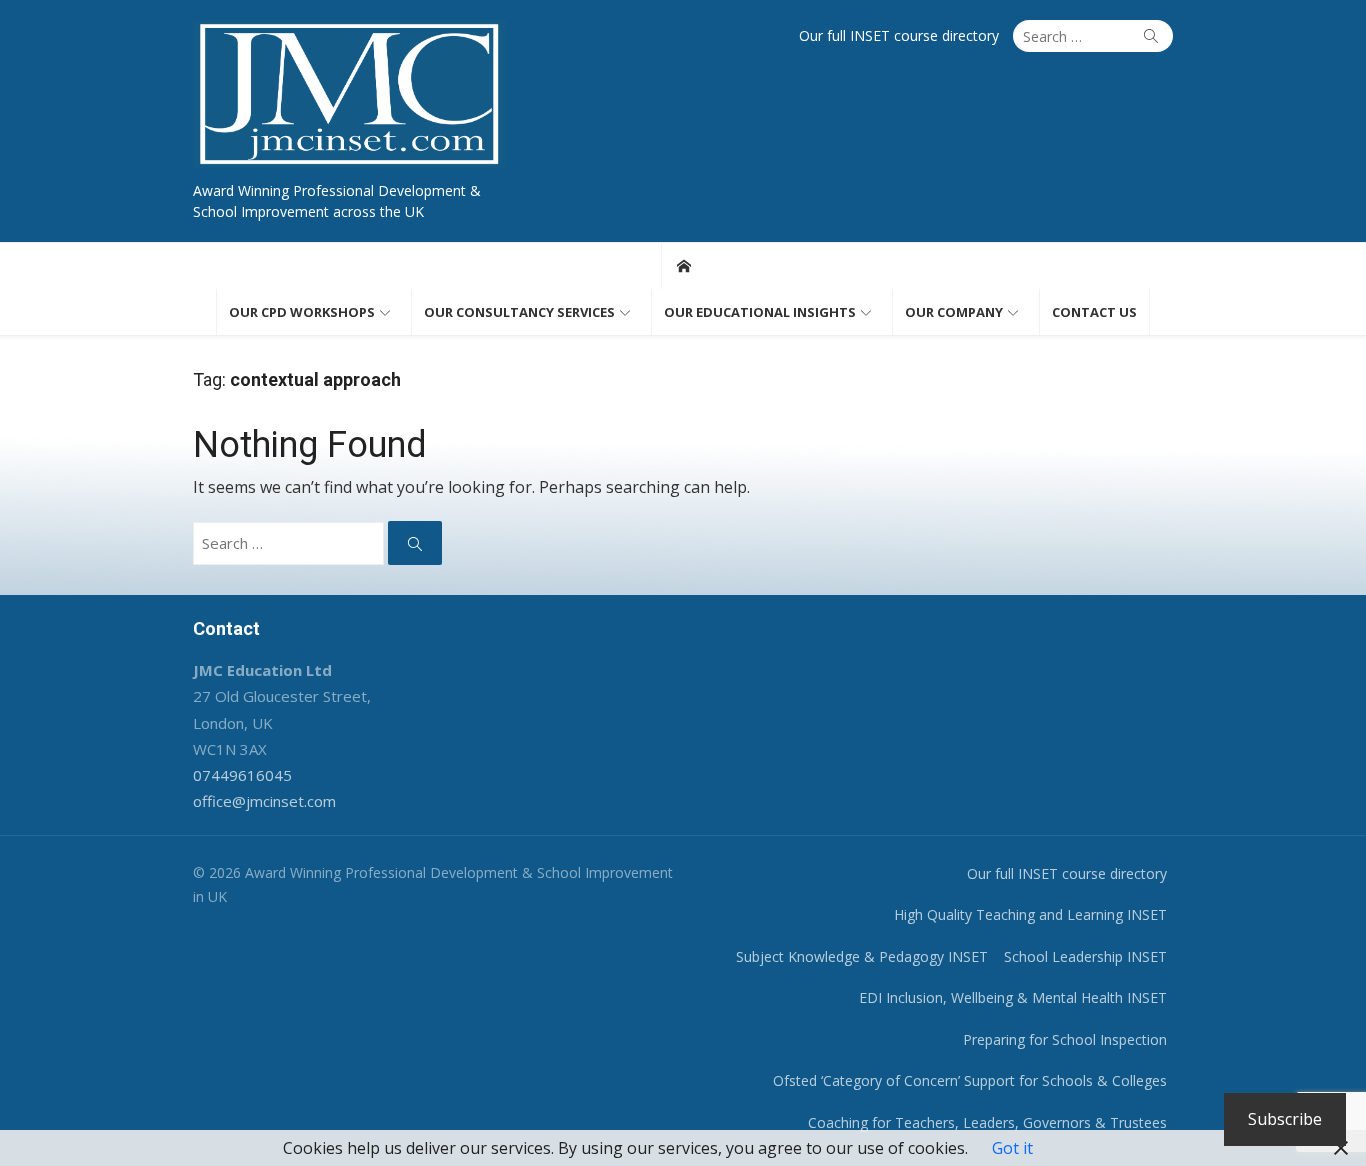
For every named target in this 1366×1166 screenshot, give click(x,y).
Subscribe (1285, 1119)
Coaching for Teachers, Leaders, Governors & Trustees (987, 1122)
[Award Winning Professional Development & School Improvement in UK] (683, 266)
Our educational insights (760, 312)
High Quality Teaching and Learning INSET (1030, 914)
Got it (1012, 1148)
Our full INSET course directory (899, 35)
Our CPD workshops (302, 312)
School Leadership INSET (1085, 956)
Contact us (1094, 312)
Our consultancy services (519, 312)
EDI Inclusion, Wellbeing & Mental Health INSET (1013, 997)
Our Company (954, 312)
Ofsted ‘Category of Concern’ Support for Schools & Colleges (970, 1080)
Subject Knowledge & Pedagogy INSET (862, 956)
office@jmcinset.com (264, 801)
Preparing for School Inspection (1065, 1039)
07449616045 (242, 775)
